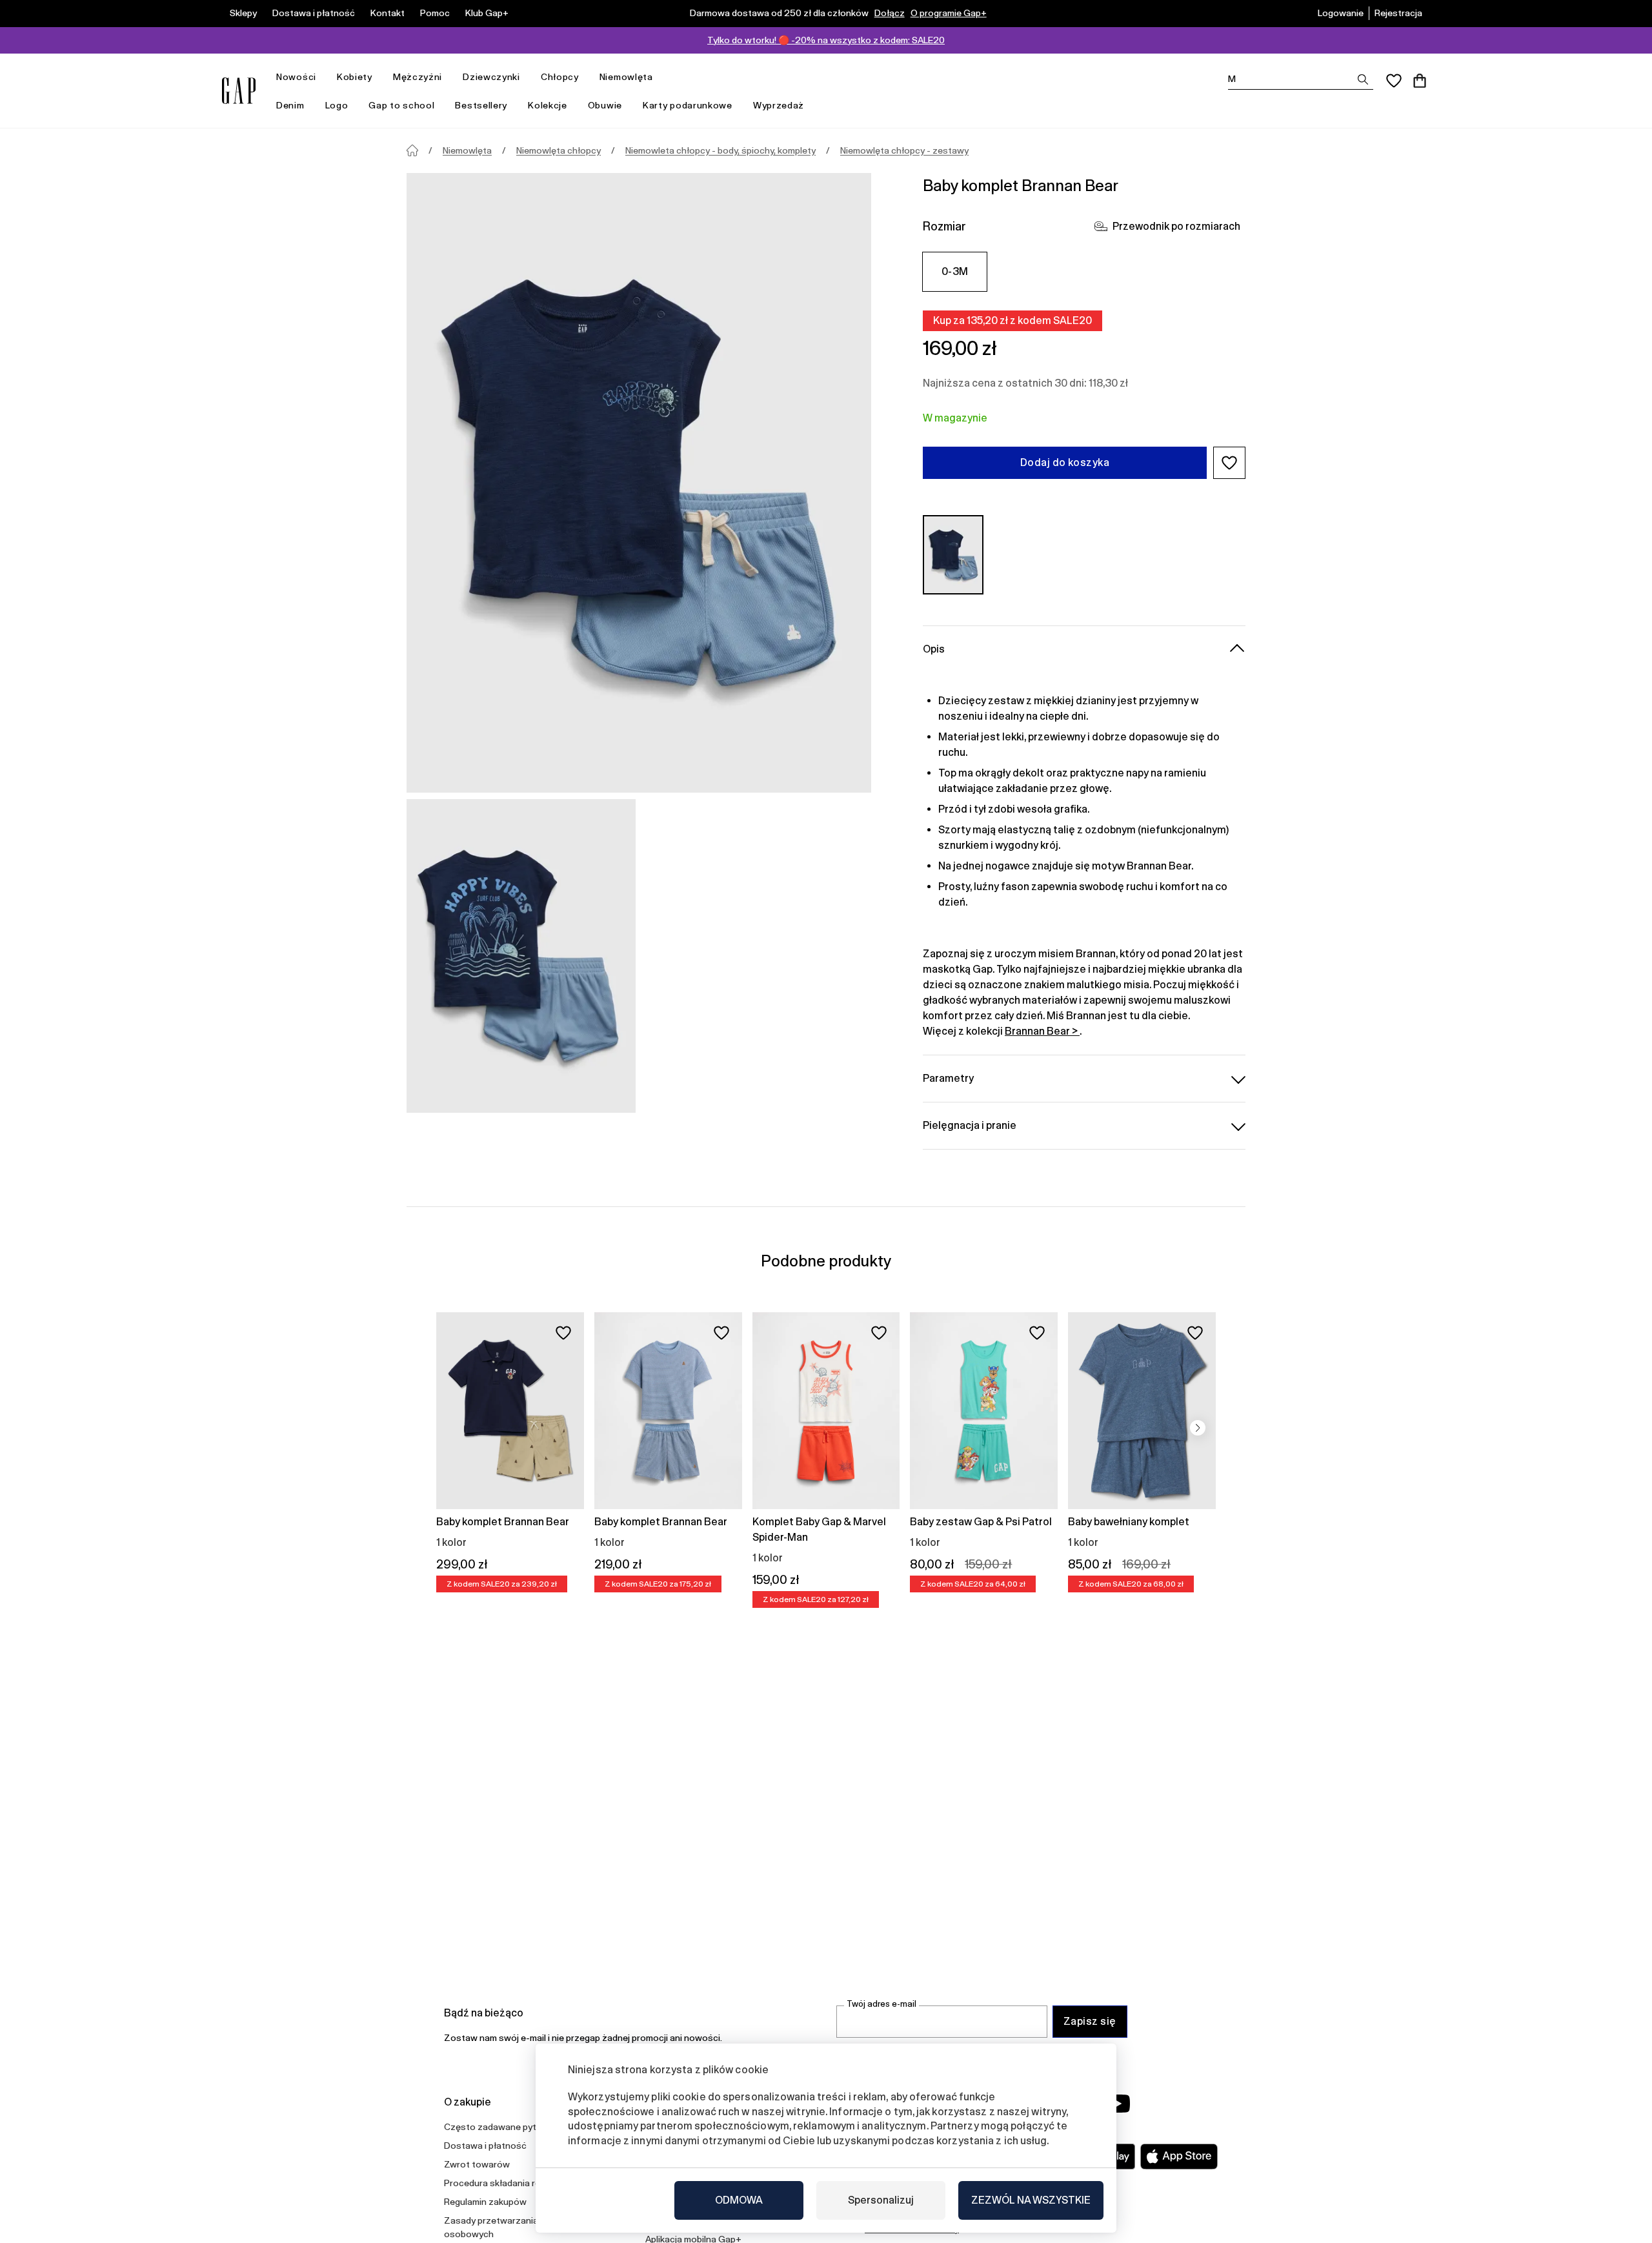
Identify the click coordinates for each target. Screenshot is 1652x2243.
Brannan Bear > (1042, 1031)
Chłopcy (560, 77)
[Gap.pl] (239, 91)
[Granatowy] (953, 555)
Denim (290, 105)
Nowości (296, 77)
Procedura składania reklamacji (509, 2183)
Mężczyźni (418, 77)
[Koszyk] (1420, 81)
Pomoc (435, 13)
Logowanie (1341, 13)
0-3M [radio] (955, 271)
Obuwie (605, 105)
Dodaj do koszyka (1065, 462)
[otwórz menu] (323, 77)
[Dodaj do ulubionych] (563, 1333)
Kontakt (388, 13)
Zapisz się (1090, 2021)
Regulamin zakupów (485, 2202)
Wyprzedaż (779, 105)
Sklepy (243, 13)
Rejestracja (1398, 13)
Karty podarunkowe (688, 105)
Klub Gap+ (487, 13)
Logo (337, 105)
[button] (1229, 463)
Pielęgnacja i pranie (970, 1125)
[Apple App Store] (1179, 2157)
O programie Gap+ (949, 13)
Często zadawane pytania (499, 2127)
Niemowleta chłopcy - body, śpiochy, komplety (720, 150)
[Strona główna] (412, 150)
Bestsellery (481, 105)
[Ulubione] (1394, 81)
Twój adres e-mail (881, 2004)
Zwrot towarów (477, 2164)
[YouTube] (1118, 2104)
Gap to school (401, 105)
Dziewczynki (491, 77)
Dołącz (890, 13)
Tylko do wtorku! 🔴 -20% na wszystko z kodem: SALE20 (826, 40)
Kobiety (355, 77)
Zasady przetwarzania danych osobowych (507, 2227)
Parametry (948, 1078)
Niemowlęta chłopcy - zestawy (904, 150)
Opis (934, 649)
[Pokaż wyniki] (1363, 79)
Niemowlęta (626, 77)
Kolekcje (548, 105)
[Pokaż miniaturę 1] (521, 956)
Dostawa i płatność (314, 13)
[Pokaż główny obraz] (639, 483)
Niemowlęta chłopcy (559, 150)
